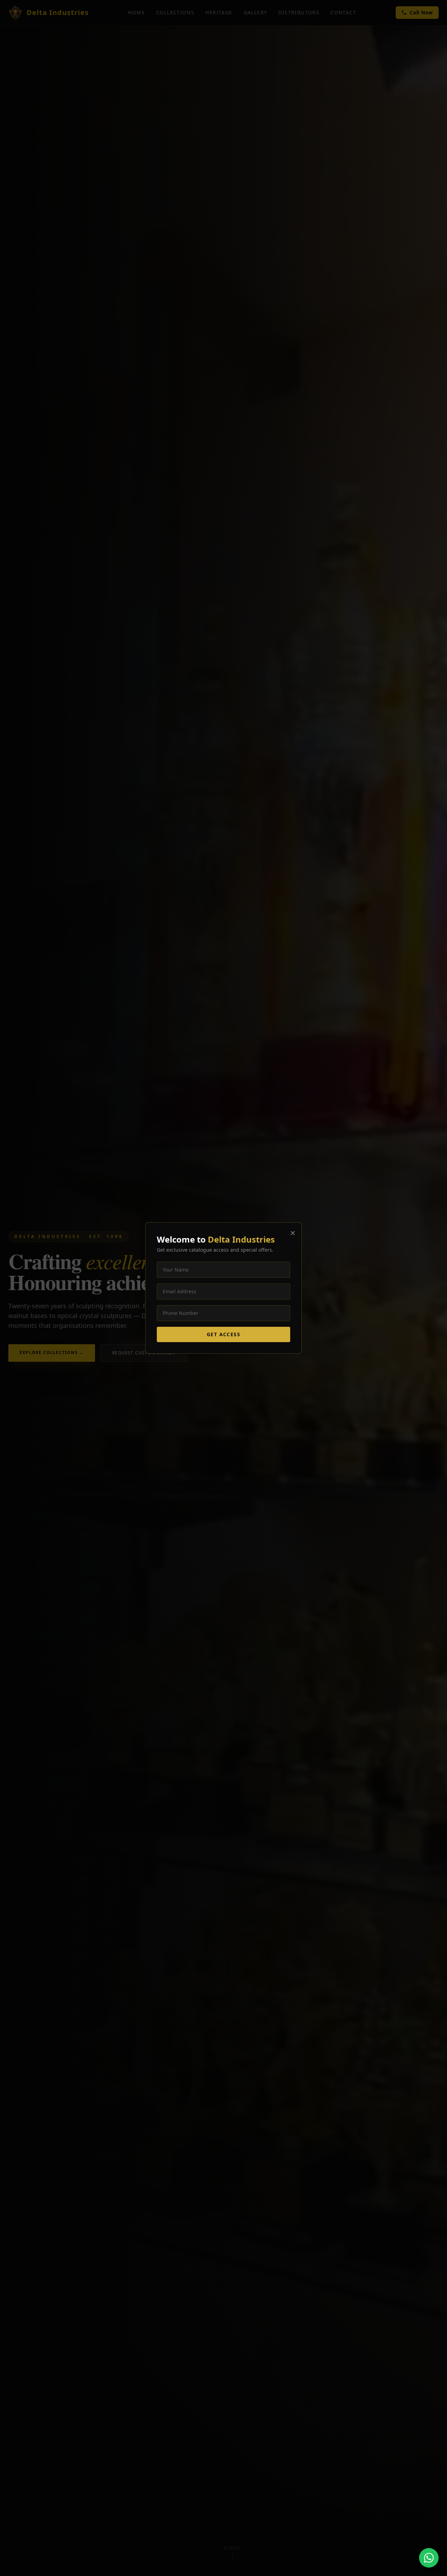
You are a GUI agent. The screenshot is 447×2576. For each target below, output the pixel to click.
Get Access (223, 1334)
